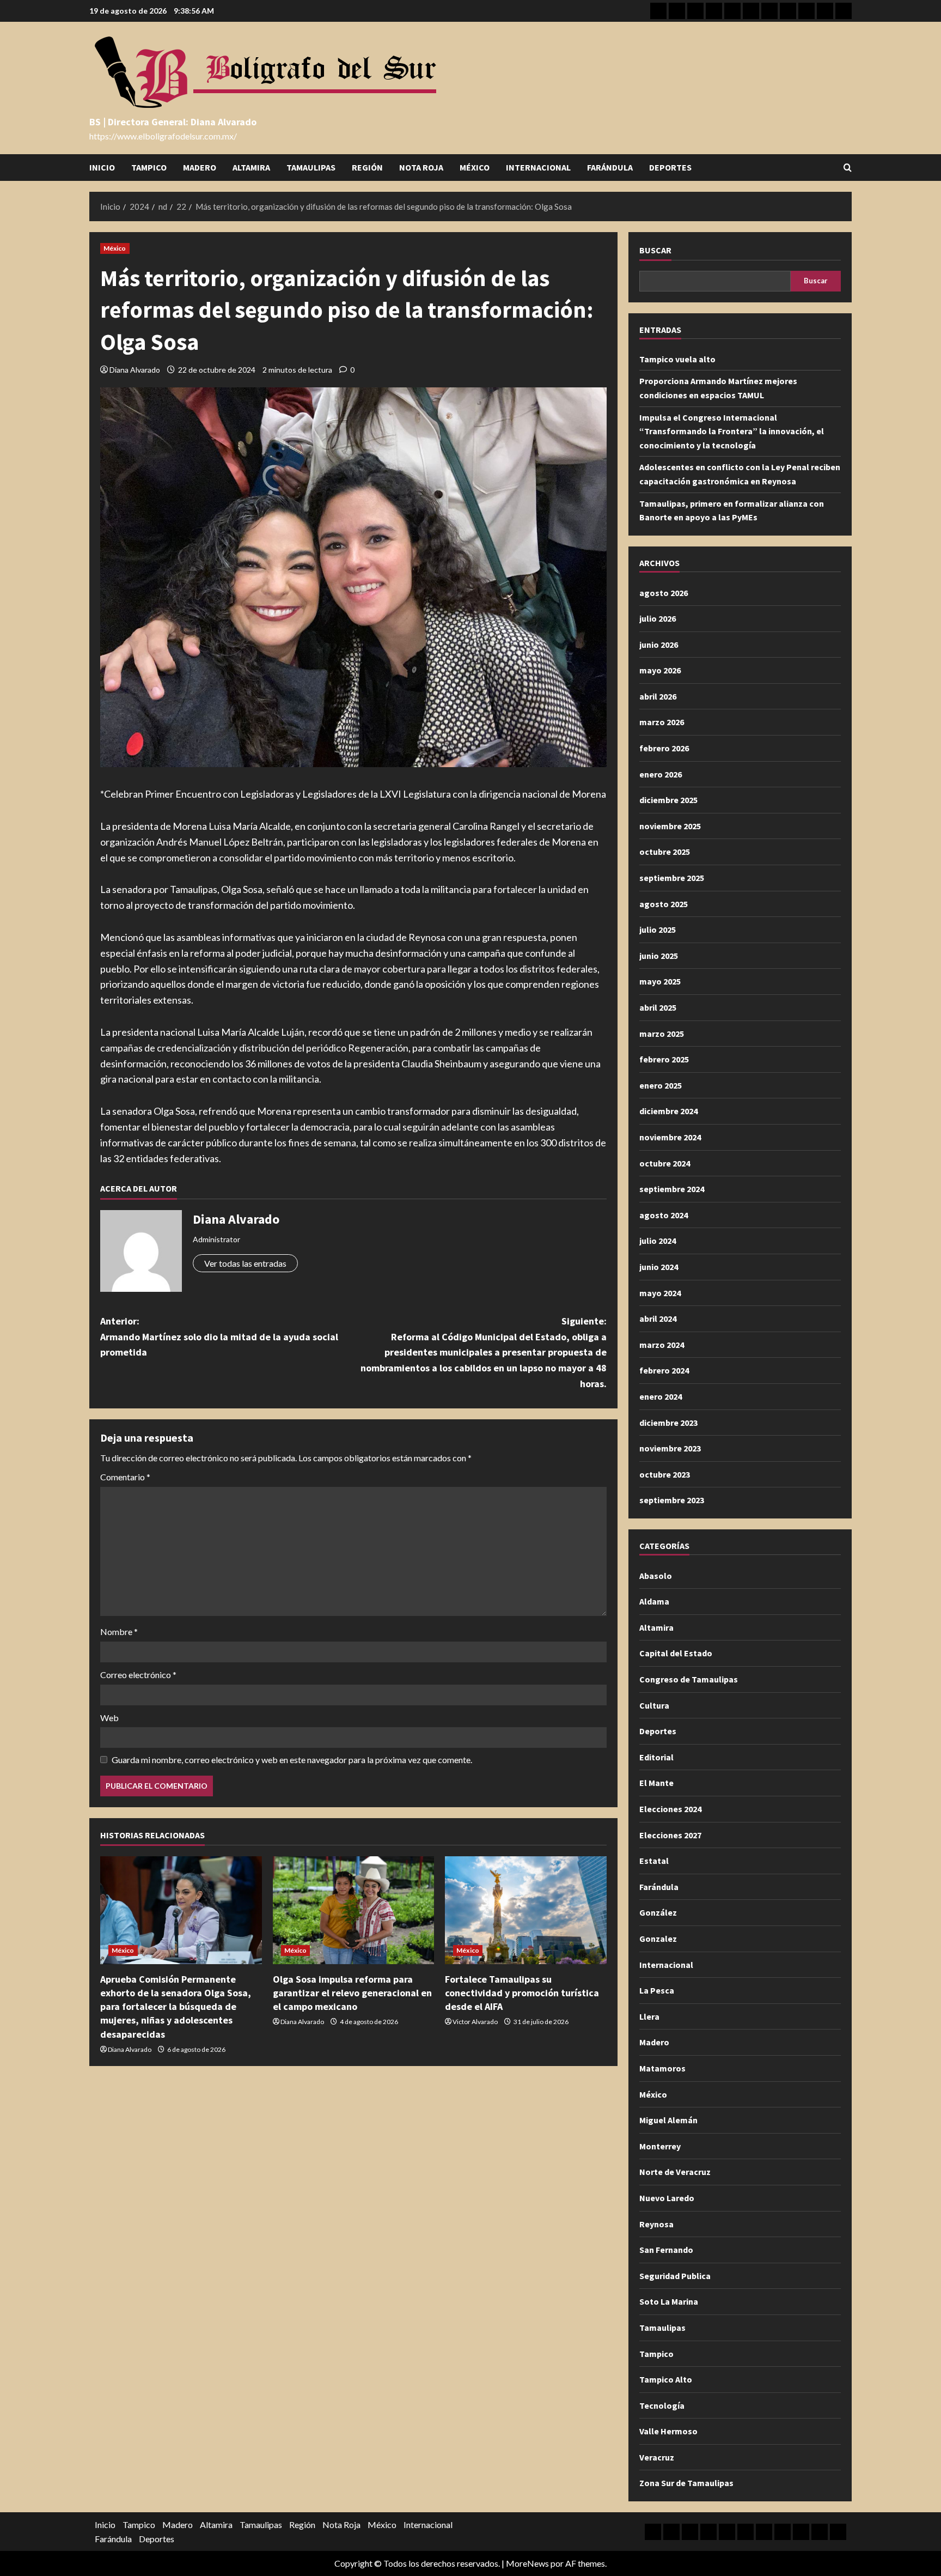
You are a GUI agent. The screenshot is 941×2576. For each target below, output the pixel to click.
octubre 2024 (665, 1163)
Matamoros (662, 2068)
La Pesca (657, 1990)
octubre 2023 (665, 1474)
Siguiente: (484, 1352)
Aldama (654, 1601)
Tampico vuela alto (677, 359)
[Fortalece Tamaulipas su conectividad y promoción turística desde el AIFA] (526, 1910)
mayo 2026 (660, 670)
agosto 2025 (664, 904)
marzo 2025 (662, 1034)
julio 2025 (658, 929)
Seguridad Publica (675, 2276)
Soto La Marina (669, 2301)
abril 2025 (658, 1007)
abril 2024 (658, 1319)
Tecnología (662, 2405)
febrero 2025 (664, 1059)
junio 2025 (659, 956)
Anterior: (219, 1337)
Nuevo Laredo (667, 2198)
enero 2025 (661, 1085)
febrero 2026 (664, 748)
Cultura (654, 1705)
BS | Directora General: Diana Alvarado (173, 122)
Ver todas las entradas (245, 1263)
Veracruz (657, 2457)
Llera (649, 2016)
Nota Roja (421, 167)
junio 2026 (659, 645)
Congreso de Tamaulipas (689, 1679)
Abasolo (656, 1576)
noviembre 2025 (670, 826)
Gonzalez (658, 1939)
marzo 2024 (662, 1345)
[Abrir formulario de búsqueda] (848, 168)
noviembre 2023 (670, 1448)
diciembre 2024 (668, 1111)
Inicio (102, 167)
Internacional (538, 167)
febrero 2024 (664, 1370)
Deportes (670, 167)
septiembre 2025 (672, 878)
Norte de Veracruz (675, 2172)
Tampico (149, 167)
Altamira (251, 167)
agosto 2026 (664, 593)
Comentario (125, 1477)
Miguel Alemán (668, 2120)
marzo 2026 (662, 722)
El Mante (656, 1783)
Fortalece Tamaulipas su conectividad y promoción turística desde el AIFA (522, 1993)
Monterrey (660, 2146)
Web (109, 1718)
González (658, 1912)
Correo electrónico (138, 1675)
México (475, 167)
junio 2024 (659, 1267)
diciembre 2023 (668, 1423)
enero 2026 (661, 774)
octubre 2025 (665, 852)
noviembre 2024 (670, 1137)
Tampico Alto (666, 2379)
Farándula (610, 167)
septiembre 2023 (672, 1500)
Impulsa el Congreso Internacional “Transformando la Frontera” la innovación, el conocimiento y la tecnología (732, 431)
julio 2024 (658, 1241)
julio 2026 (658, 618)
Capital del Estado (676, 1653)
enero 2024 (661, 1396)
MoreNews (527, 2563)
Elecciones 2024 (670, 1809)
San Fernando (666, 2250)
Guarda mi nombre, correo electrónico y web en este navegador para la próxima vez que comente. (292, 1760)
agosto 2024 (664, 1215)
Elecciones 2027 (670, 1835)
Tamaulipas (311, 167)
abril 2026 (658, 696)
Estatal (654, 1861)
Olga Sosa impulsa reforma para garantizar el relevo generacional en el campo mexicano (352, 1993)
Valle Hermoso (668, 2431)
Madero (200, 167)
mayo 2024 (660, 1293)
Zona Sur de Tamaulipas (686, 2483)
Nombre (119, 1632)
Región (367, 167)
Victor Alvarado (475, 2022)
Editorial (656, 1757)
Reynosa (656, 2224)
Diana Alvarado (135, 370)
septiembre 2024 (672, 1189)
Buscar (655, 250)
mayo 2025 (660, 981)
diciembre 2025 (668, 800)
